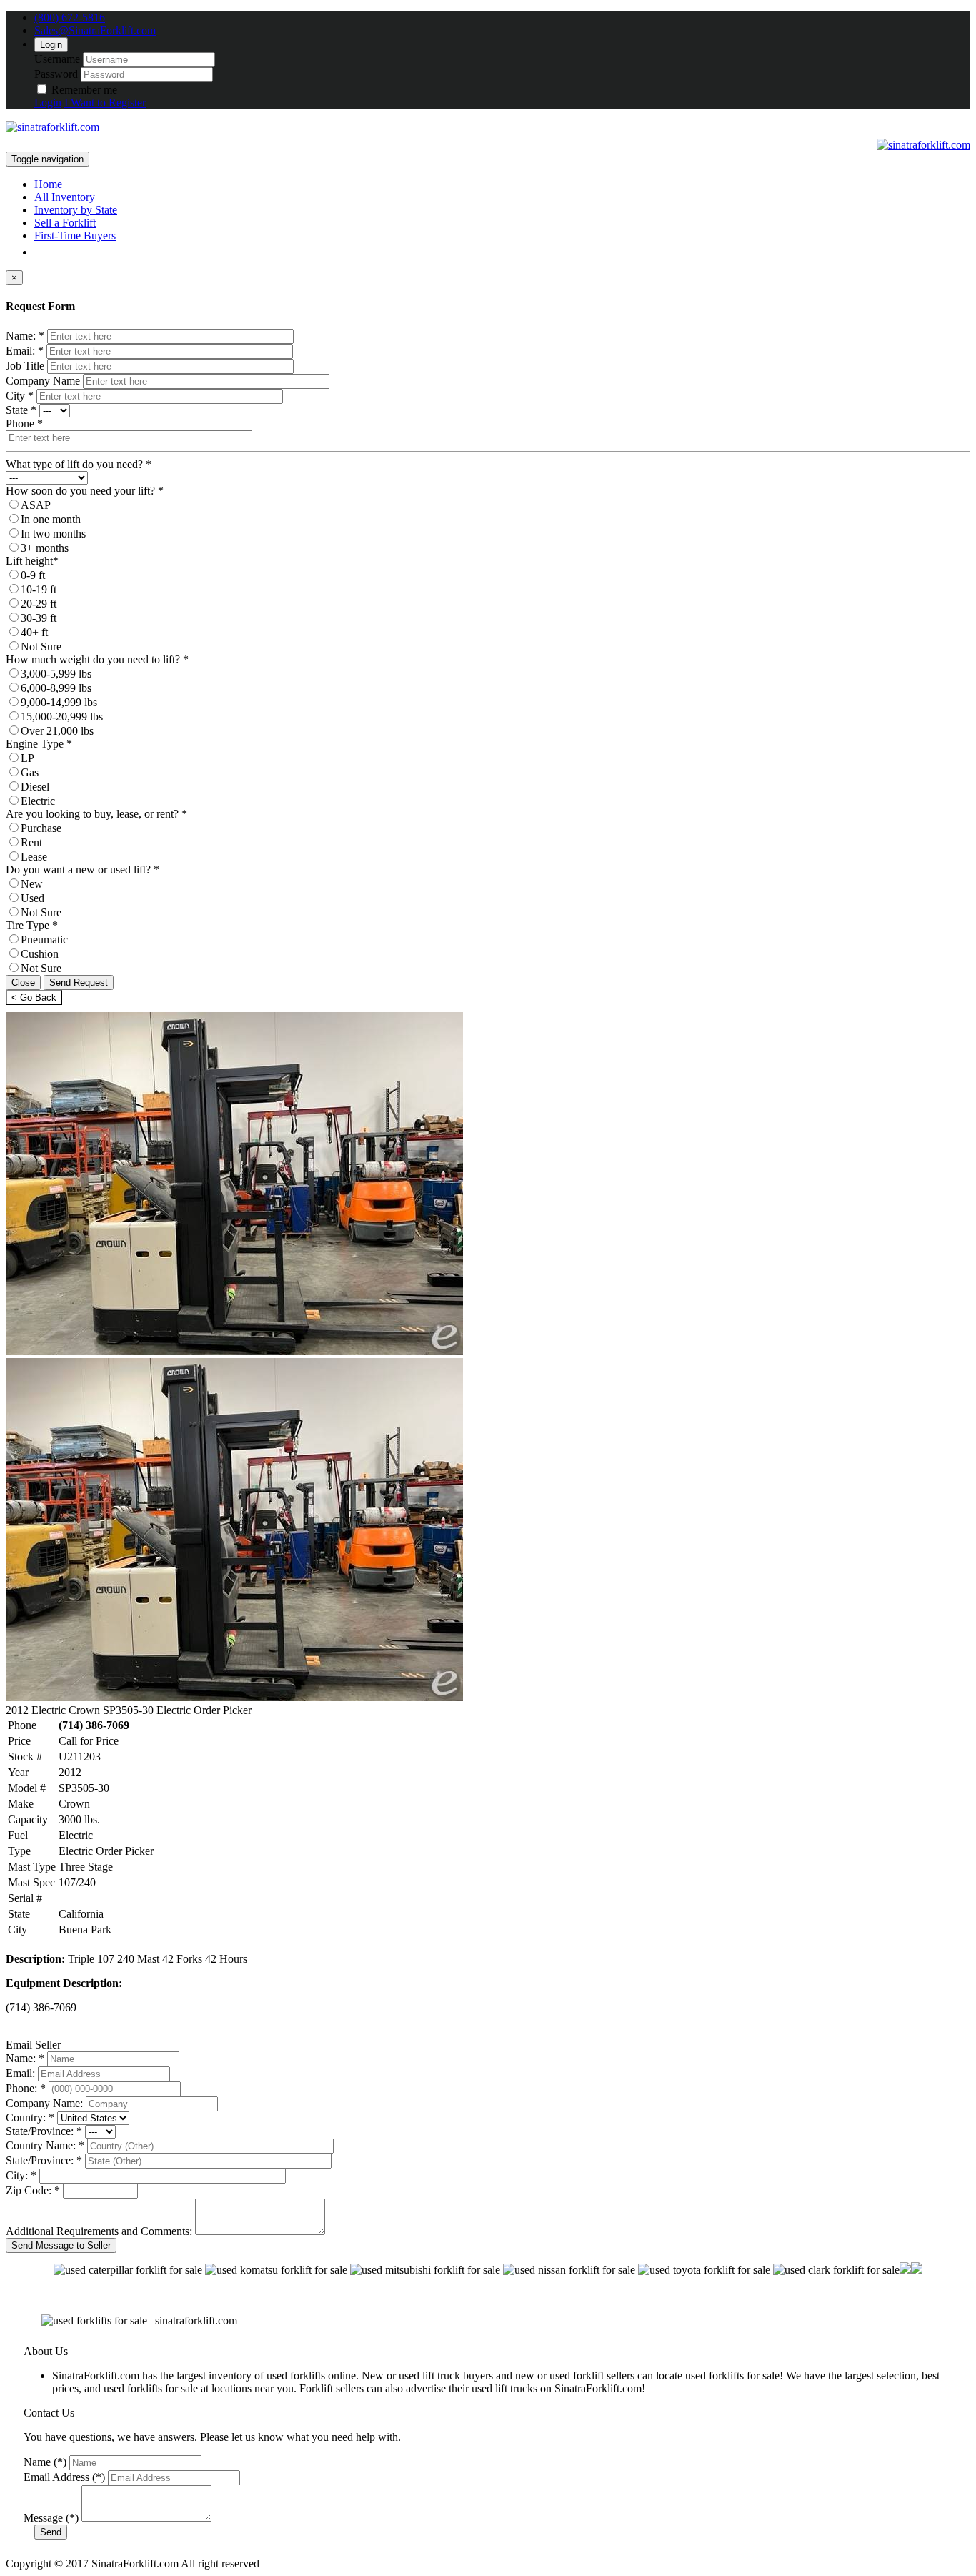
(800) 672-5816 (70, 18)
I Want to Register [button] (105, 103)
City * (20, 396)
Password (56, 74)
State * (21, 410)
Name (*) (45, 2462)
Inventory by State (76, 210)
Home (48, 184)
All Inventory (65, 197)
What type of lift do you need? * (79, 464)
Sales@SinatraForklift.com (95, 30)
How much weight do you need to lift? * (97, 659)
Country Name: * (45, 2145)
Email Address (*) (64, 2477)
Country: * (30, 2117)
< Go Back (34, 997)
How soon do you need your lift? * (85, 491)
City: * (21, 2175)
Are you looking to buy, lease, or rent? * (96, 814)
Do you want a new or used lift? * (83, 870)
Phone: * (26, 2088)
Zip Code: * (33, 2190)
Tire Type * (32, 925)
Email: (20, 2073)
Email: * (25, 351)
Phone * (24, 423)
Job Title (25, 366)
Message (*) (51, 2518)
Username (57, 59)
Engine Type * (39, 744)
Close (23, 982)
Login (51, 45)
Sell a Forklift (65, 223)
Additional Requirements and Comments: (99, 2231)
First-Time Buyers (75, 236)
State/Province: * (44, 2131)
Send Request (79, 982)
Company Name (43, 381)
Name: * (25, 336)
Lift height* (32, 561)
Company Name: (44, 2103)
